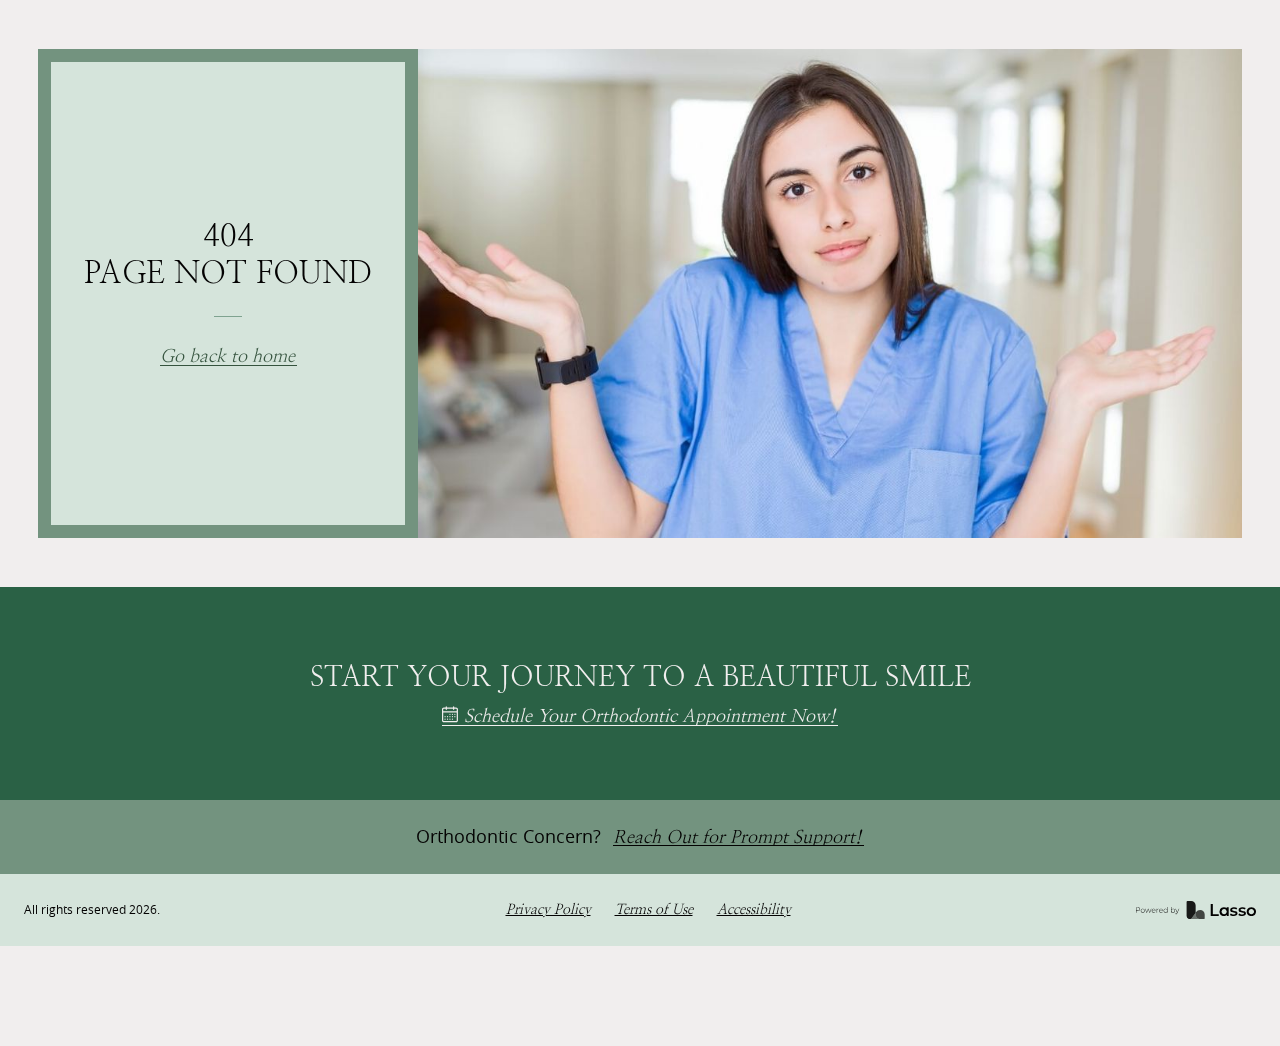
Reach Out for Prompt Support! (737, 837)
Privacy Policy (548, 909)
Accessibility (754, 909)
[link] (1196, 910)
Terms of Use (654, 909)
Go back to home (227, 356)
